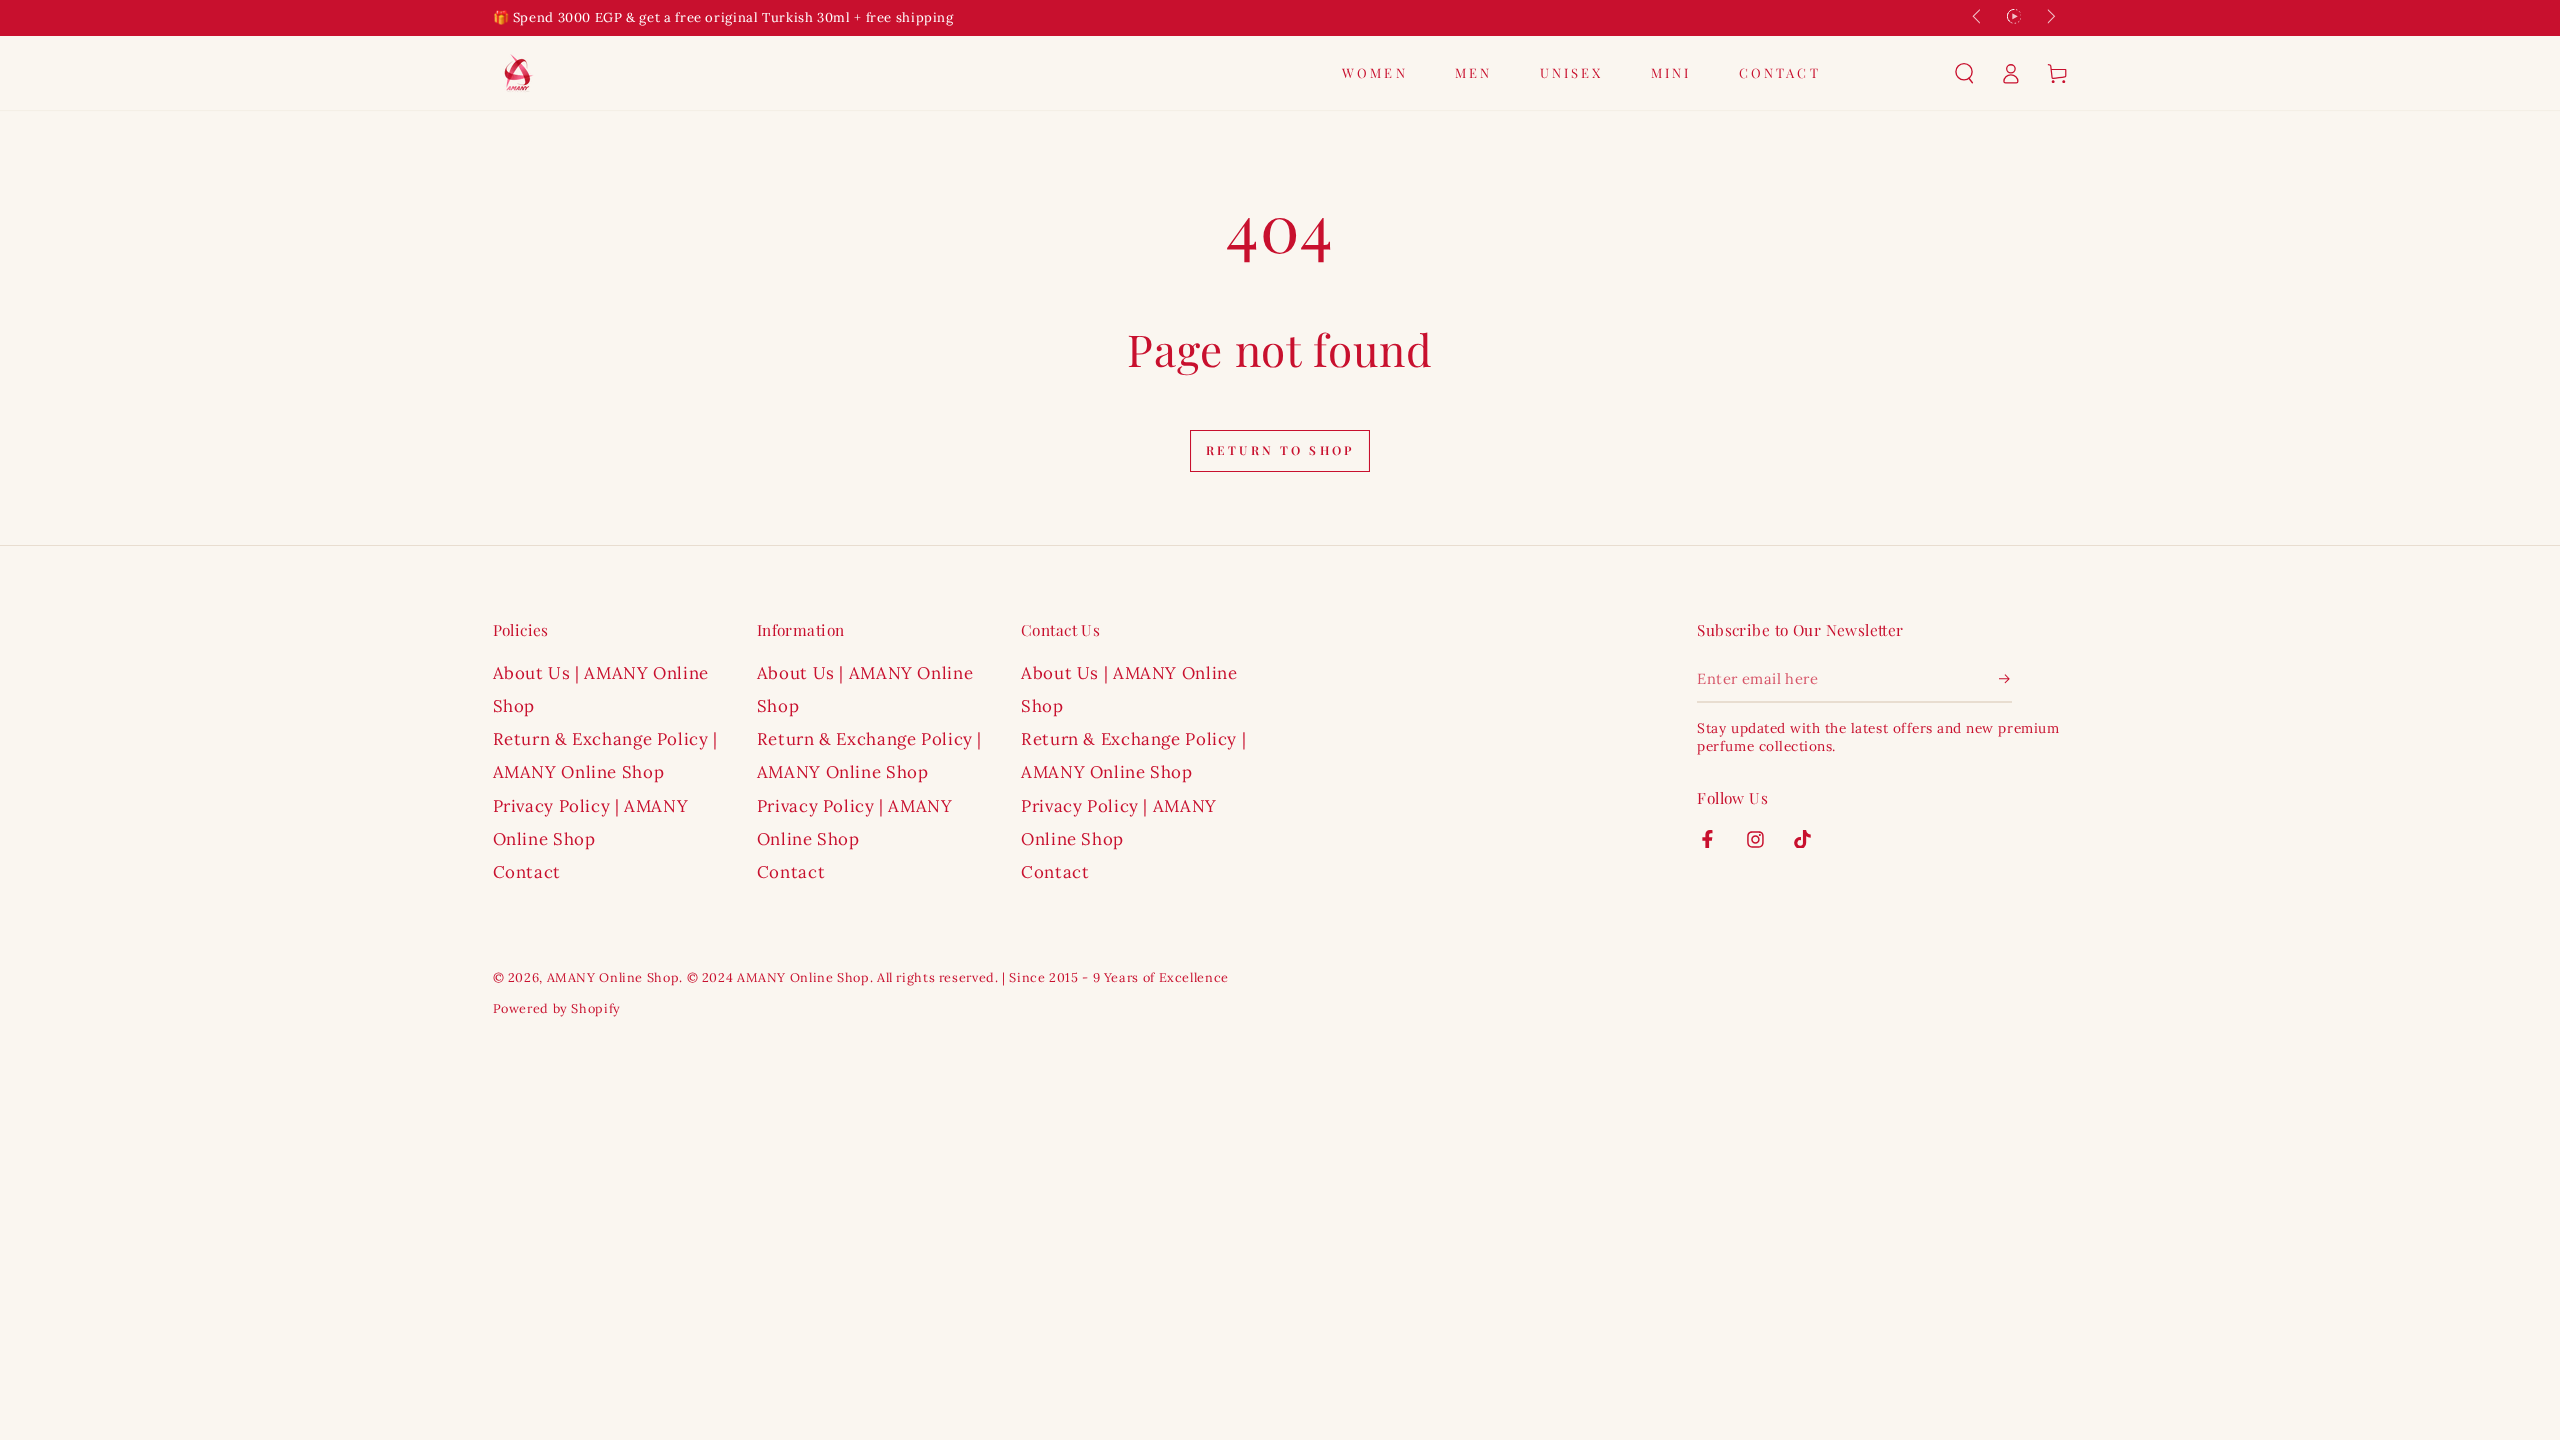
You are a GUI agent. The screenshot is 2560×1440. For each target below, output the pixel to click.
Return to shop (1280, 450)
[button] (1965, 73)
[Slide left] (1978, 18)
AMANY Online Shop (613, 977)
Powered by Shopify (557, 1008)
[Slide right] (2050, 18)
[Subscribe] (2006, 679)
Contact (527, 872)
